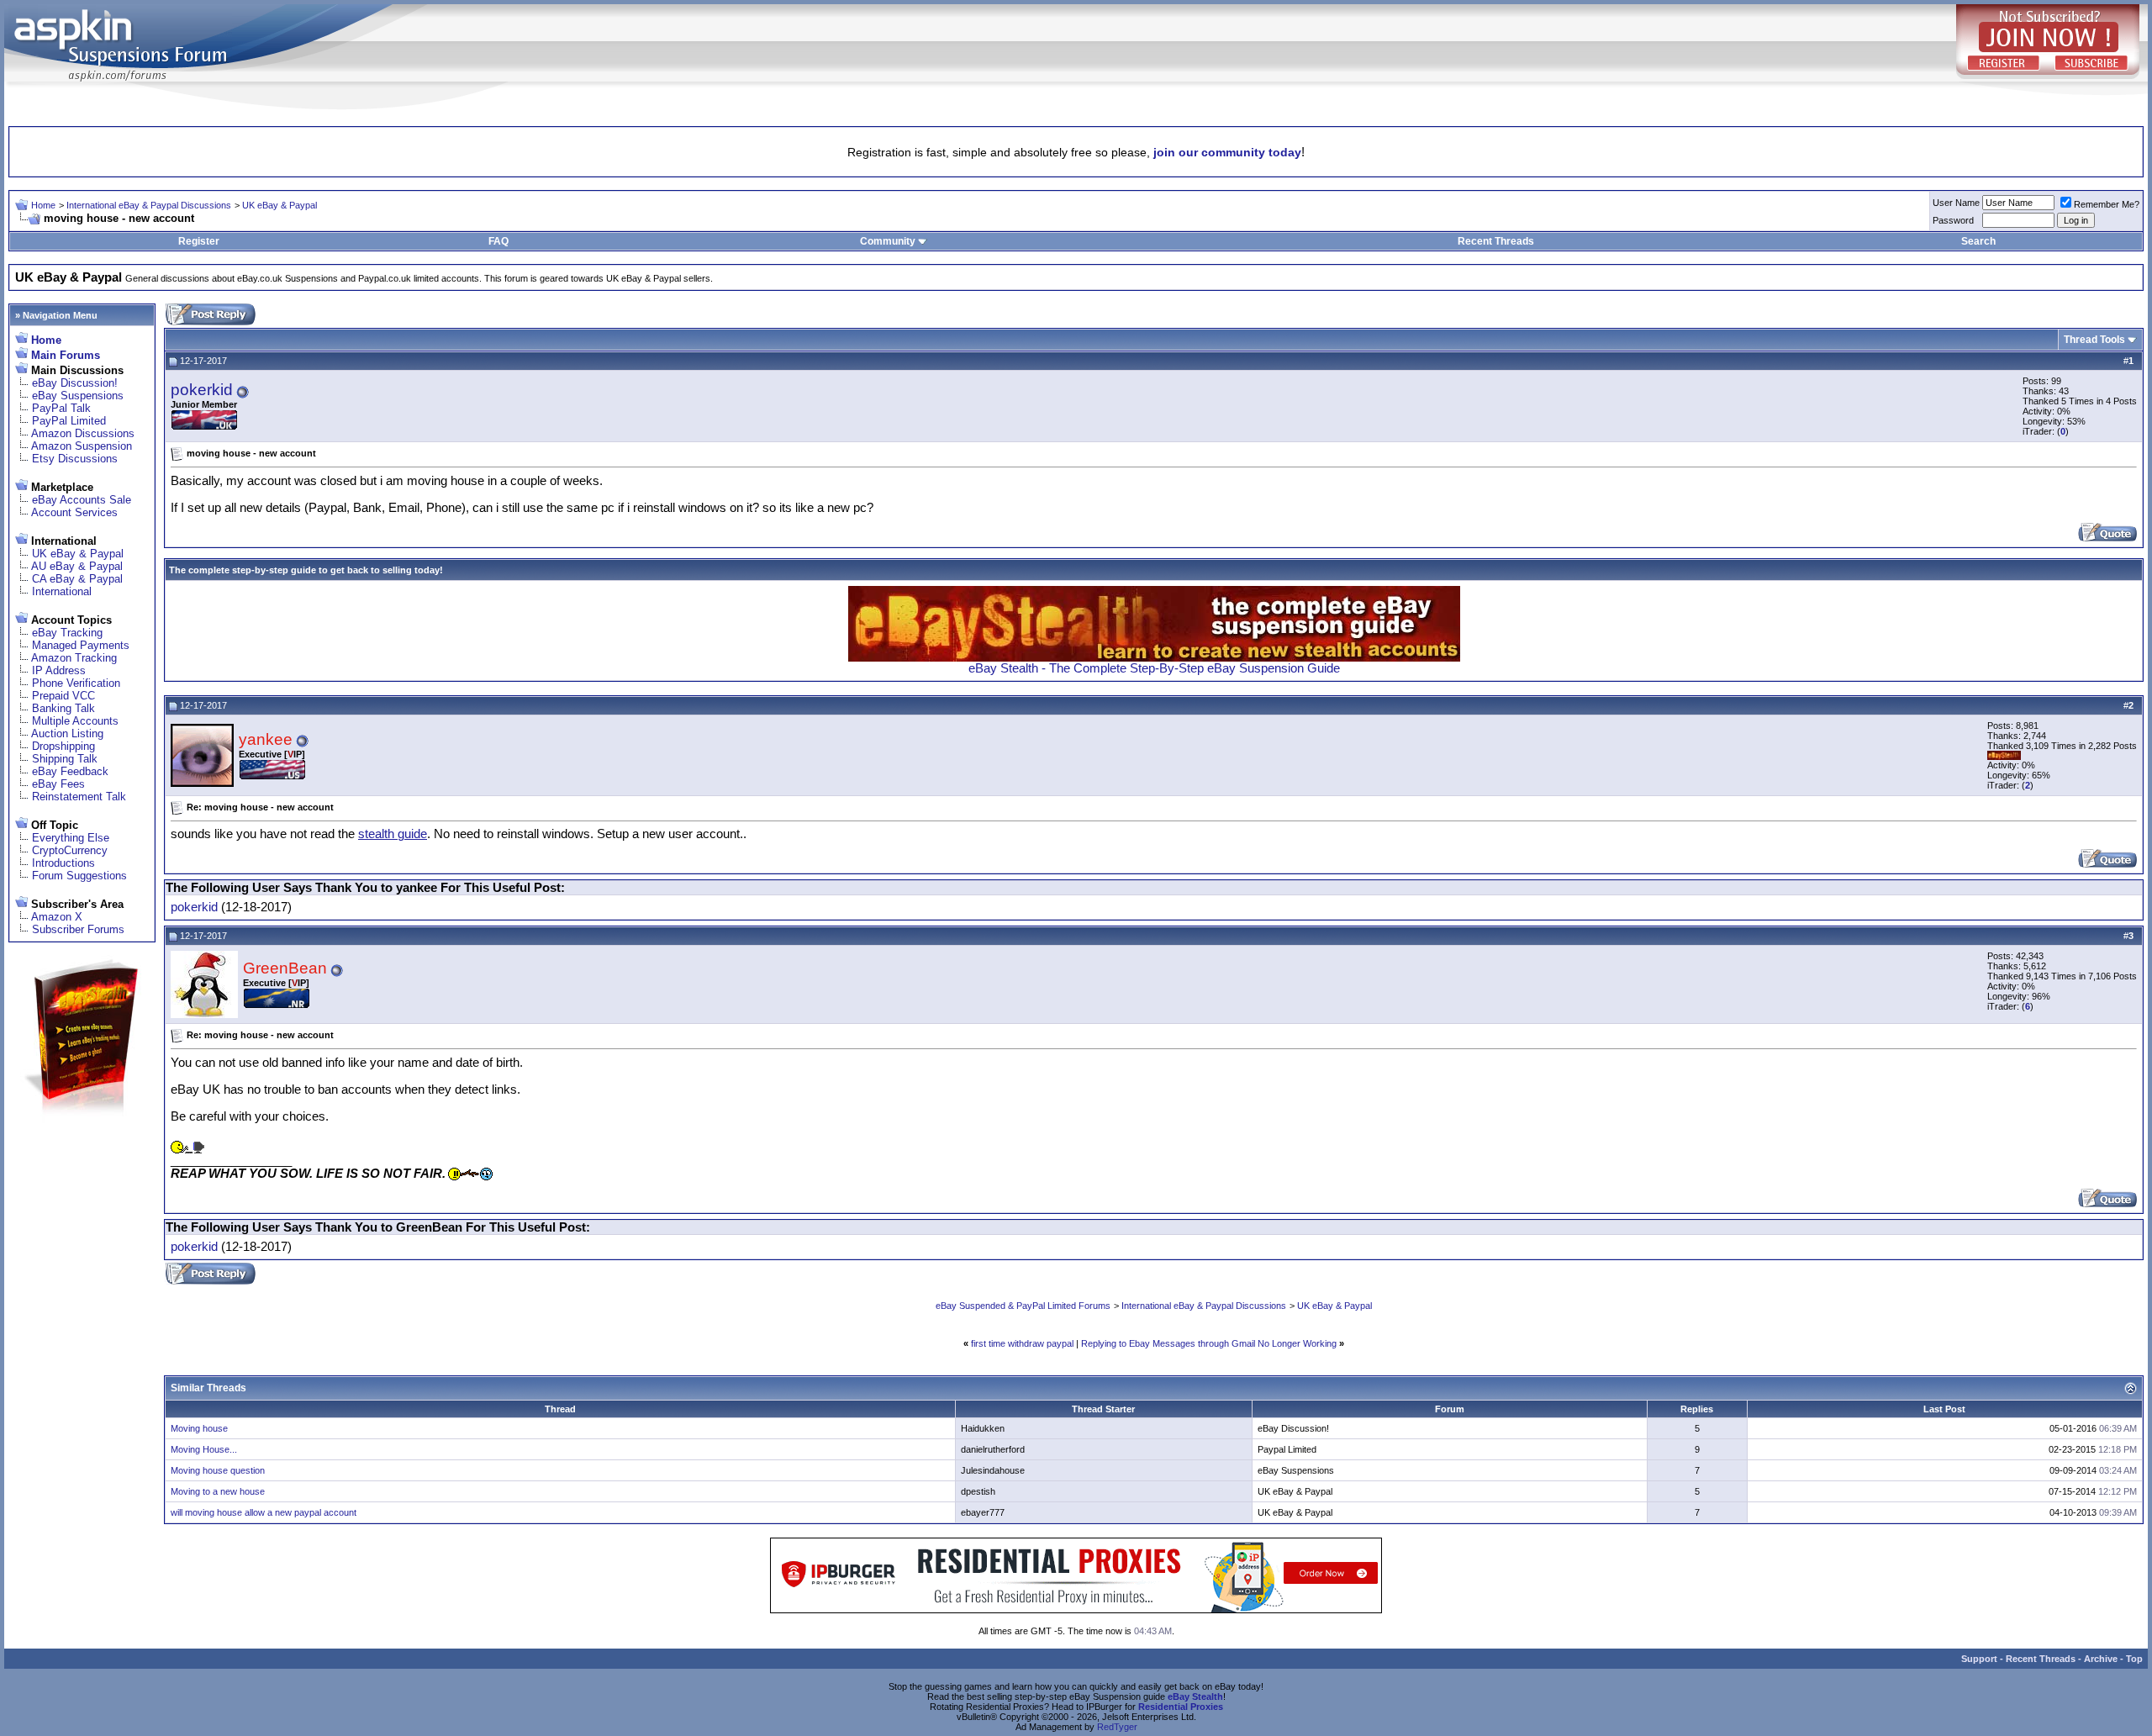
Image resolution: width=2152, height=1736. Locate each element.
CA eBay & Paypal (77, 579)
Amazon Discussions (83, 433)
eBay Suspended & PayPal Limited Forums (1023, 1306)
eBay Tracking (67, 633)
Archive (2101, 1659)
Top (2134, 1659)
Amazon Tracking (74, 658)
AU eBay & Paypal (77, 566)
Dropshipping (63, 746)
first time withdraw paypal (1022, 1343)
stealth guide (393, 834)
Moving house (199, 1428)
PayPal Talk (61, 408)
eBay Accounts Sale (82, 500)
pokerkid (202, 390)
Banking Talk (63, 708)
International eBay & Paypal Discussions (149, 205)
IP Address (59, 670)
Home (43, 205)
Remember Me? (2107, 204)
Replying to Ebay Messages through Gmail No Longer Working (1209, 1343)
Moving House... (204, 1449)
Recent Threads (1496, 241)
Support (1979, 1659)
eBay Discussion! (75, 383)
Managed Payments (81, 645)
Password (1953, 220)
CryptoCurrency (70, 850)
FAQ (498, 241)
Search (1978, 241)
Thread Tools (2094, 340)
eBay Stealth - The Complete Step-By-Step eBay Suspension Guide (1154, 668)
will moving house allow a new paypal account (264, 1512)
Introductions (63, 863)
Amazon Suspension (82, 446)
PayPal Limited (69, 421)
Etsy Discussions (75, 459)
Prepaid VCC (63, 696)
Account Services (74, 512)
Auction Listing (67, 733)
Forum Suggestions (79, 876)
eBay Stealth (1195, 1696)
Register (199, 241)
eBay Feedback (70, 771)
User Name (1956, 203)
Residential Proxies (1181, 1707)
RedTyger (1117, 1727)
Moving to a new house (218, 1491)
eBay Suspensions (78, 396)
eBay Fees (58, 784)
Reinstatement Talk (79, 797)
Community (888, 241)
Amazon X (57, 917)
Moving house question (218, 1470)
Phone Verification (76, 683)
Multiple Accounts (75, 721)
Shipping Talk (65, 759)
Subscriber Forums (78, 929)
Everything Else (71, 838)
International (62, 591)
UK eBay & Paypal (280, 205)
